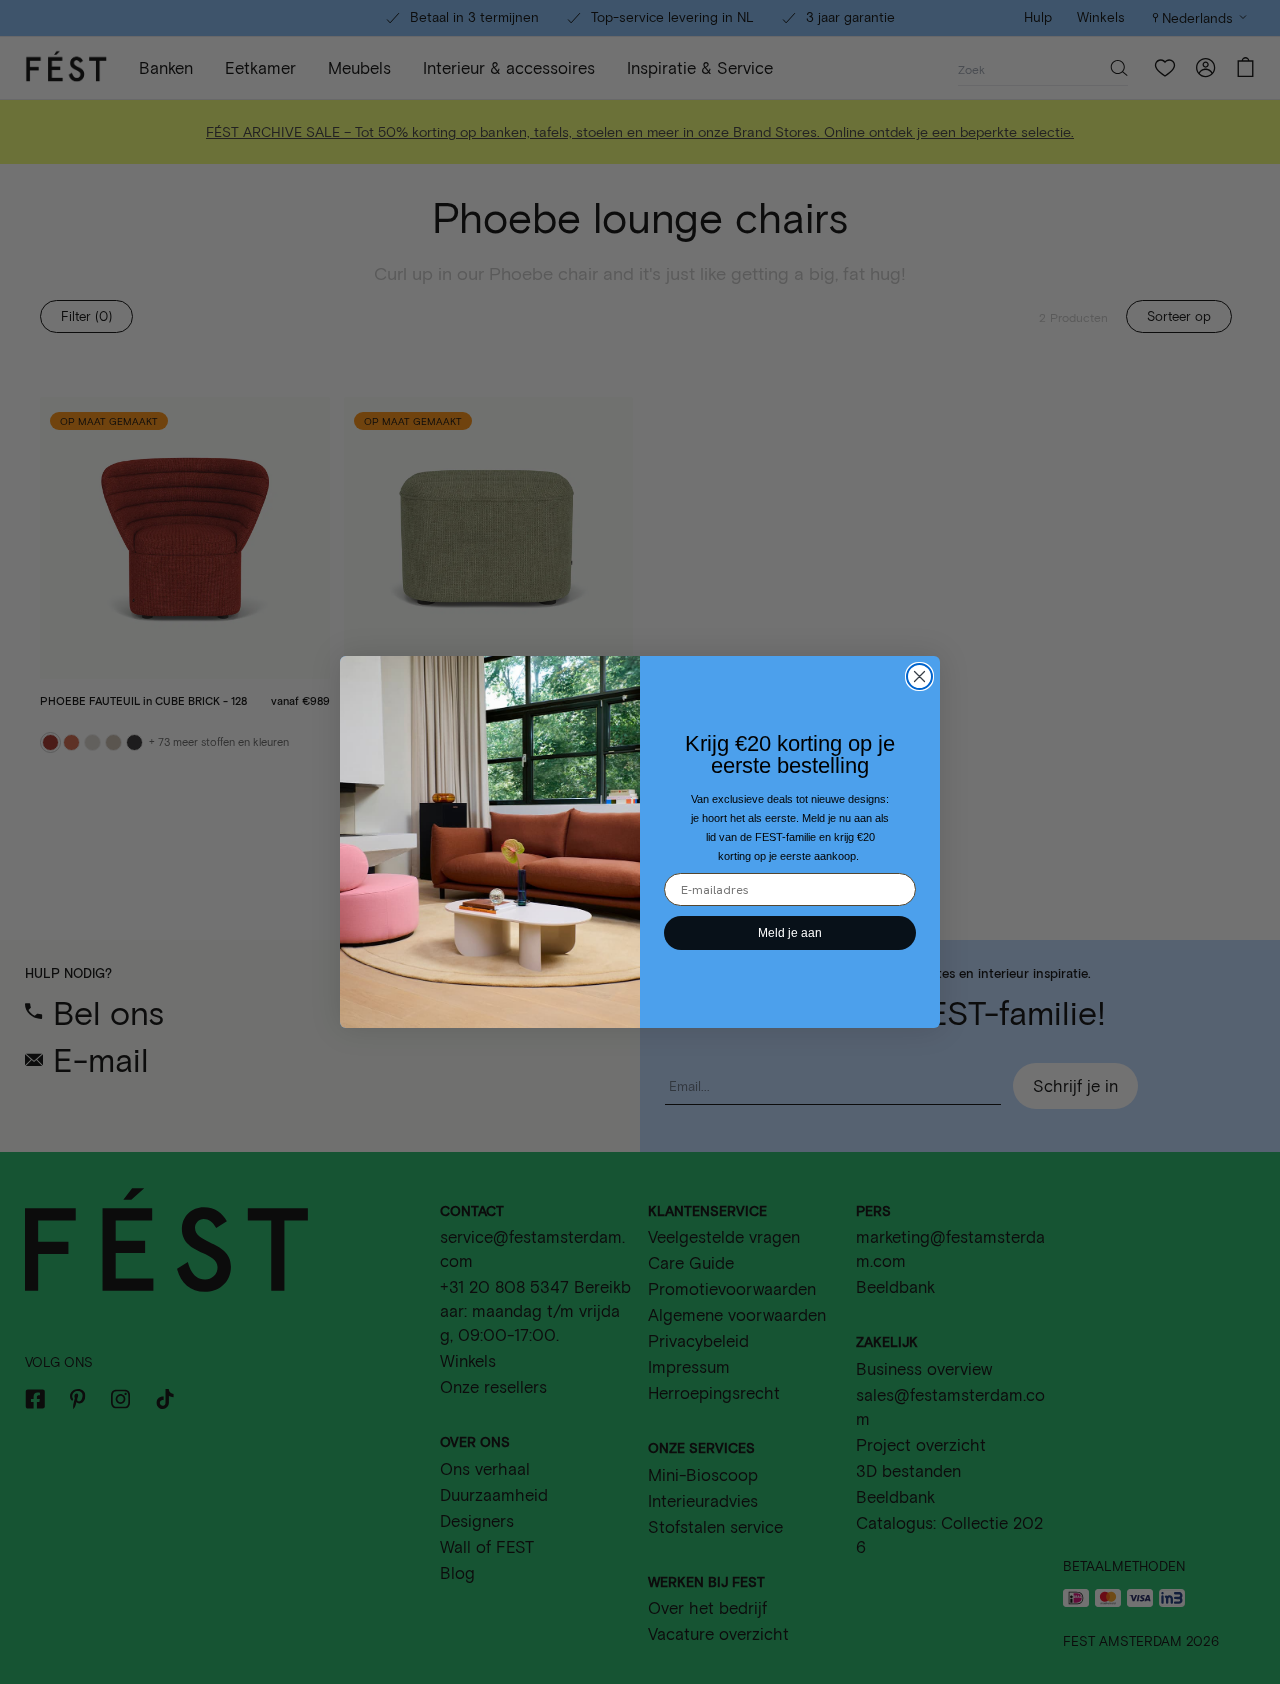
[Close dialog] (919, 676)
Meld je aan (790, 933)
